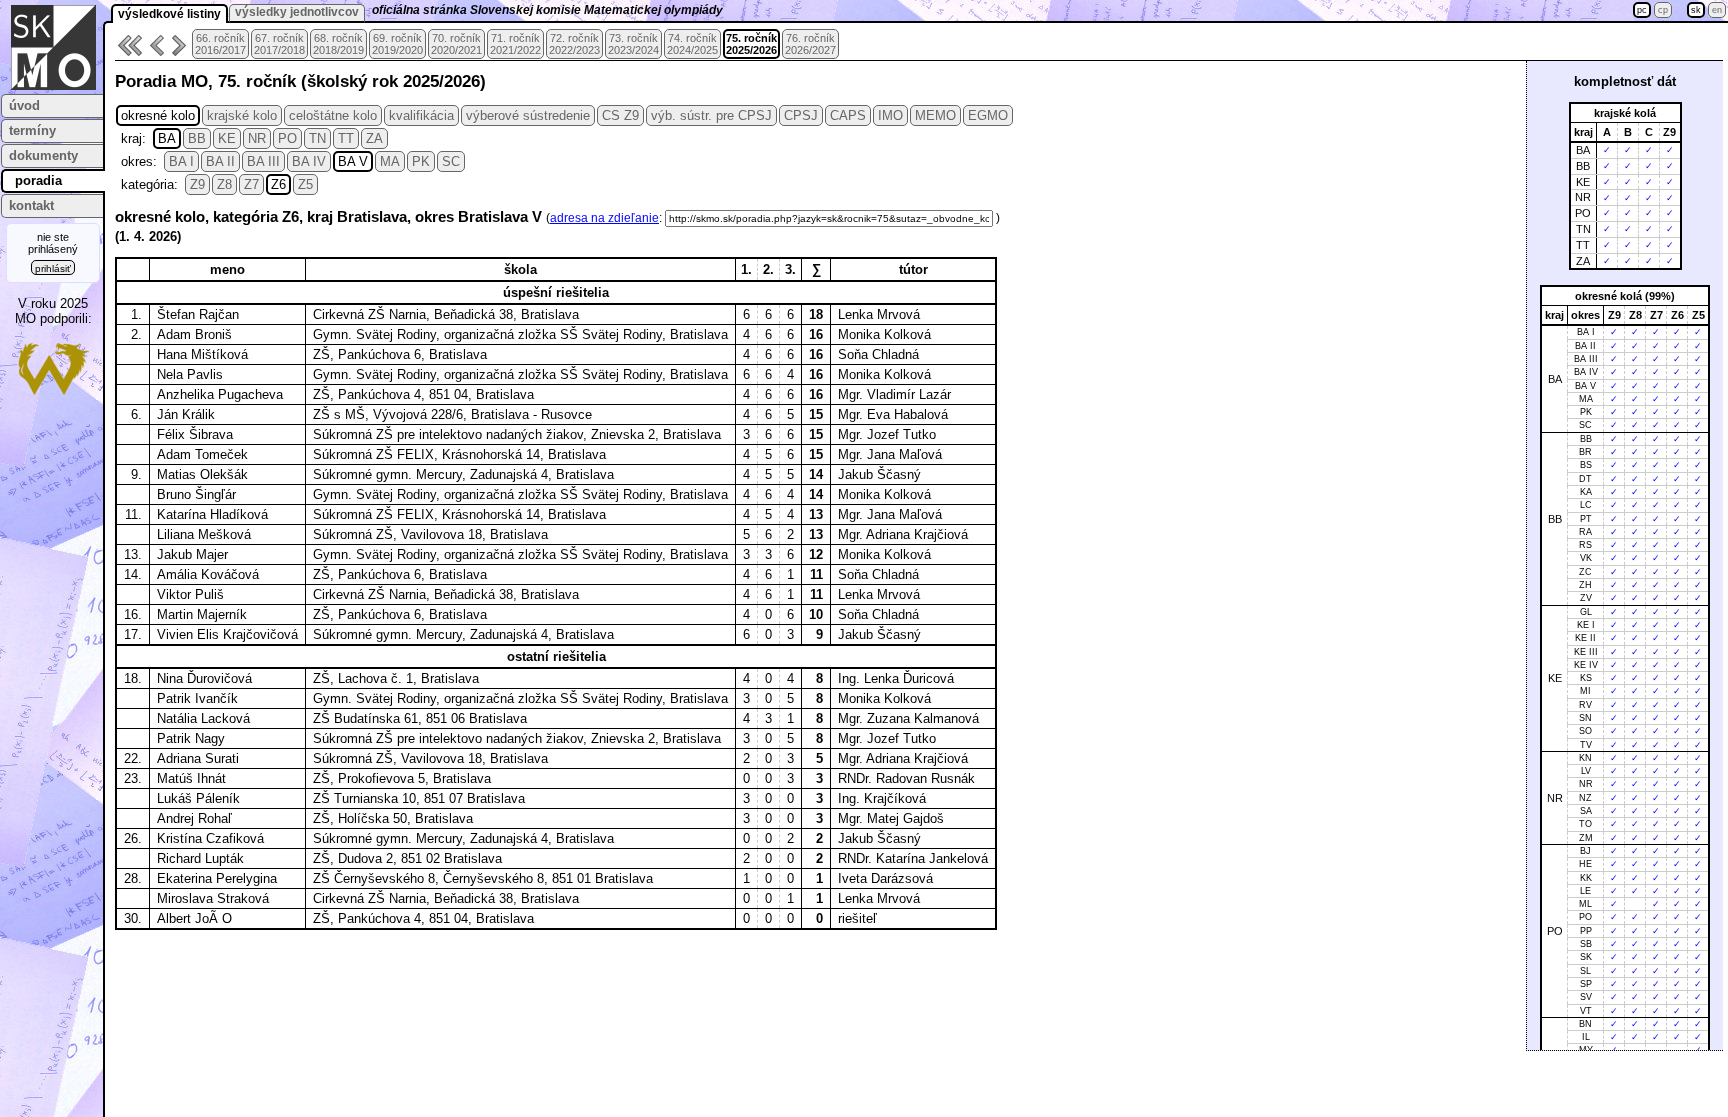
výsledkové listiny (169, 14)
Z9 (197, 184)
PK (421, 161)
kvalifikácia (421, 115)
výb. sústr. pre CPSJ (711, 115)
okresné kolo (158, 115)
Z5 (305, 184)
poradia (38, 180)
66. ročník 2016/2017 (220, 44)
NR (257, 138)
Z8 (224, 184)
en (1717, 10)
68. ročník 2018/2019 (338, 44)
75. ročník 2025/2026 (751, 44)
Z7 (251, 184)
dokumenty (43, 155)
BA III (263, 161)
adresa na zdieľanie (604, 218)
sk (1696, 10)
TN (317, 138)
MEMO (935, 115)
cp (1663, 10)
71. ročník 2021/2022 (515, 44)
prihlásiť (53, 268)
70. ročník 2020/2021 (456, 44)
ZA (374, 138)
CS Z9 (620, 115)
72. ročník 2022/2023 (574, 44)
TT (346, 138)
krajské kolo (242, 115)
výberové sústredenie (528, 115)
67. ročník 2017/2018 (279, 44)
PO (287, 138)
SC (451, 161)
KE (227, 138)
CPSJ (801, 115)
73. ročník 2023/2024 (633, 44)
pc (1642, 10)
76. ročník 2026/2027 (810, 44)
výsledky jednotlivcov (297, 12)
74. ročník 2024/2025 (692, 44)
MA (390, 161)
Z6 (278, 184)
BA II (220, 161)
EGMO (988, 115)
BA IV (309, 161)
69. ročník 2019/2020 (397, 44)
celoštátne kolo (333, 115)
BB (197, 138)
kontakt (31, 205)
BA (167, 138)
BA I (181, 161)
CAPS (848, 115)
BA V (353, 161)
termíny (32, 130)
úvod (24, 105)
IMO (890, 115)
